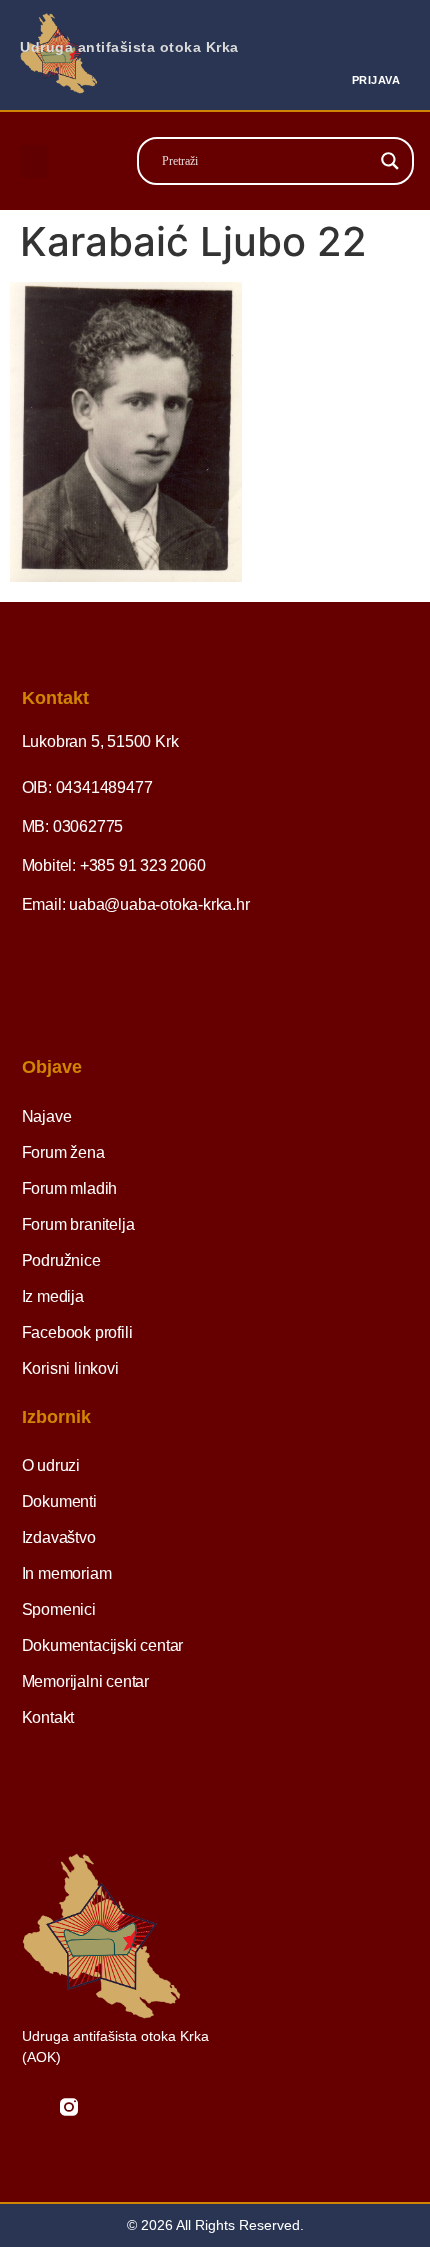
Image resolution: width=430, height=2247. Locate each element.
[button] (34, 161)
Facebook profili (77, 1332)
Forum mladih (70, 1188)
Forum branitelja (78, 1224)
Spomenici (59, 1609)
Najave (47, 1116)
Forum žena (63, 1152)
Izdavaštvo (59, 1537)
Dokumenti (59, 1501)
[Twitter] (107, 2107)
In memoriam (67, 1573)
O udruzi (51, 1465)
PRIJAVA (376, 80)
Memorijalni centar (85, 1681)
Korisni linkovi (70, 1368)
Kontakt (48, 1717)
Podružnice (61, 1260)
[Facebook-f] (31, 2107)
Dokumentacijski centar (103, 1645)
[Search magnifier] (390, 161)
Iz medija (53, 1296)
